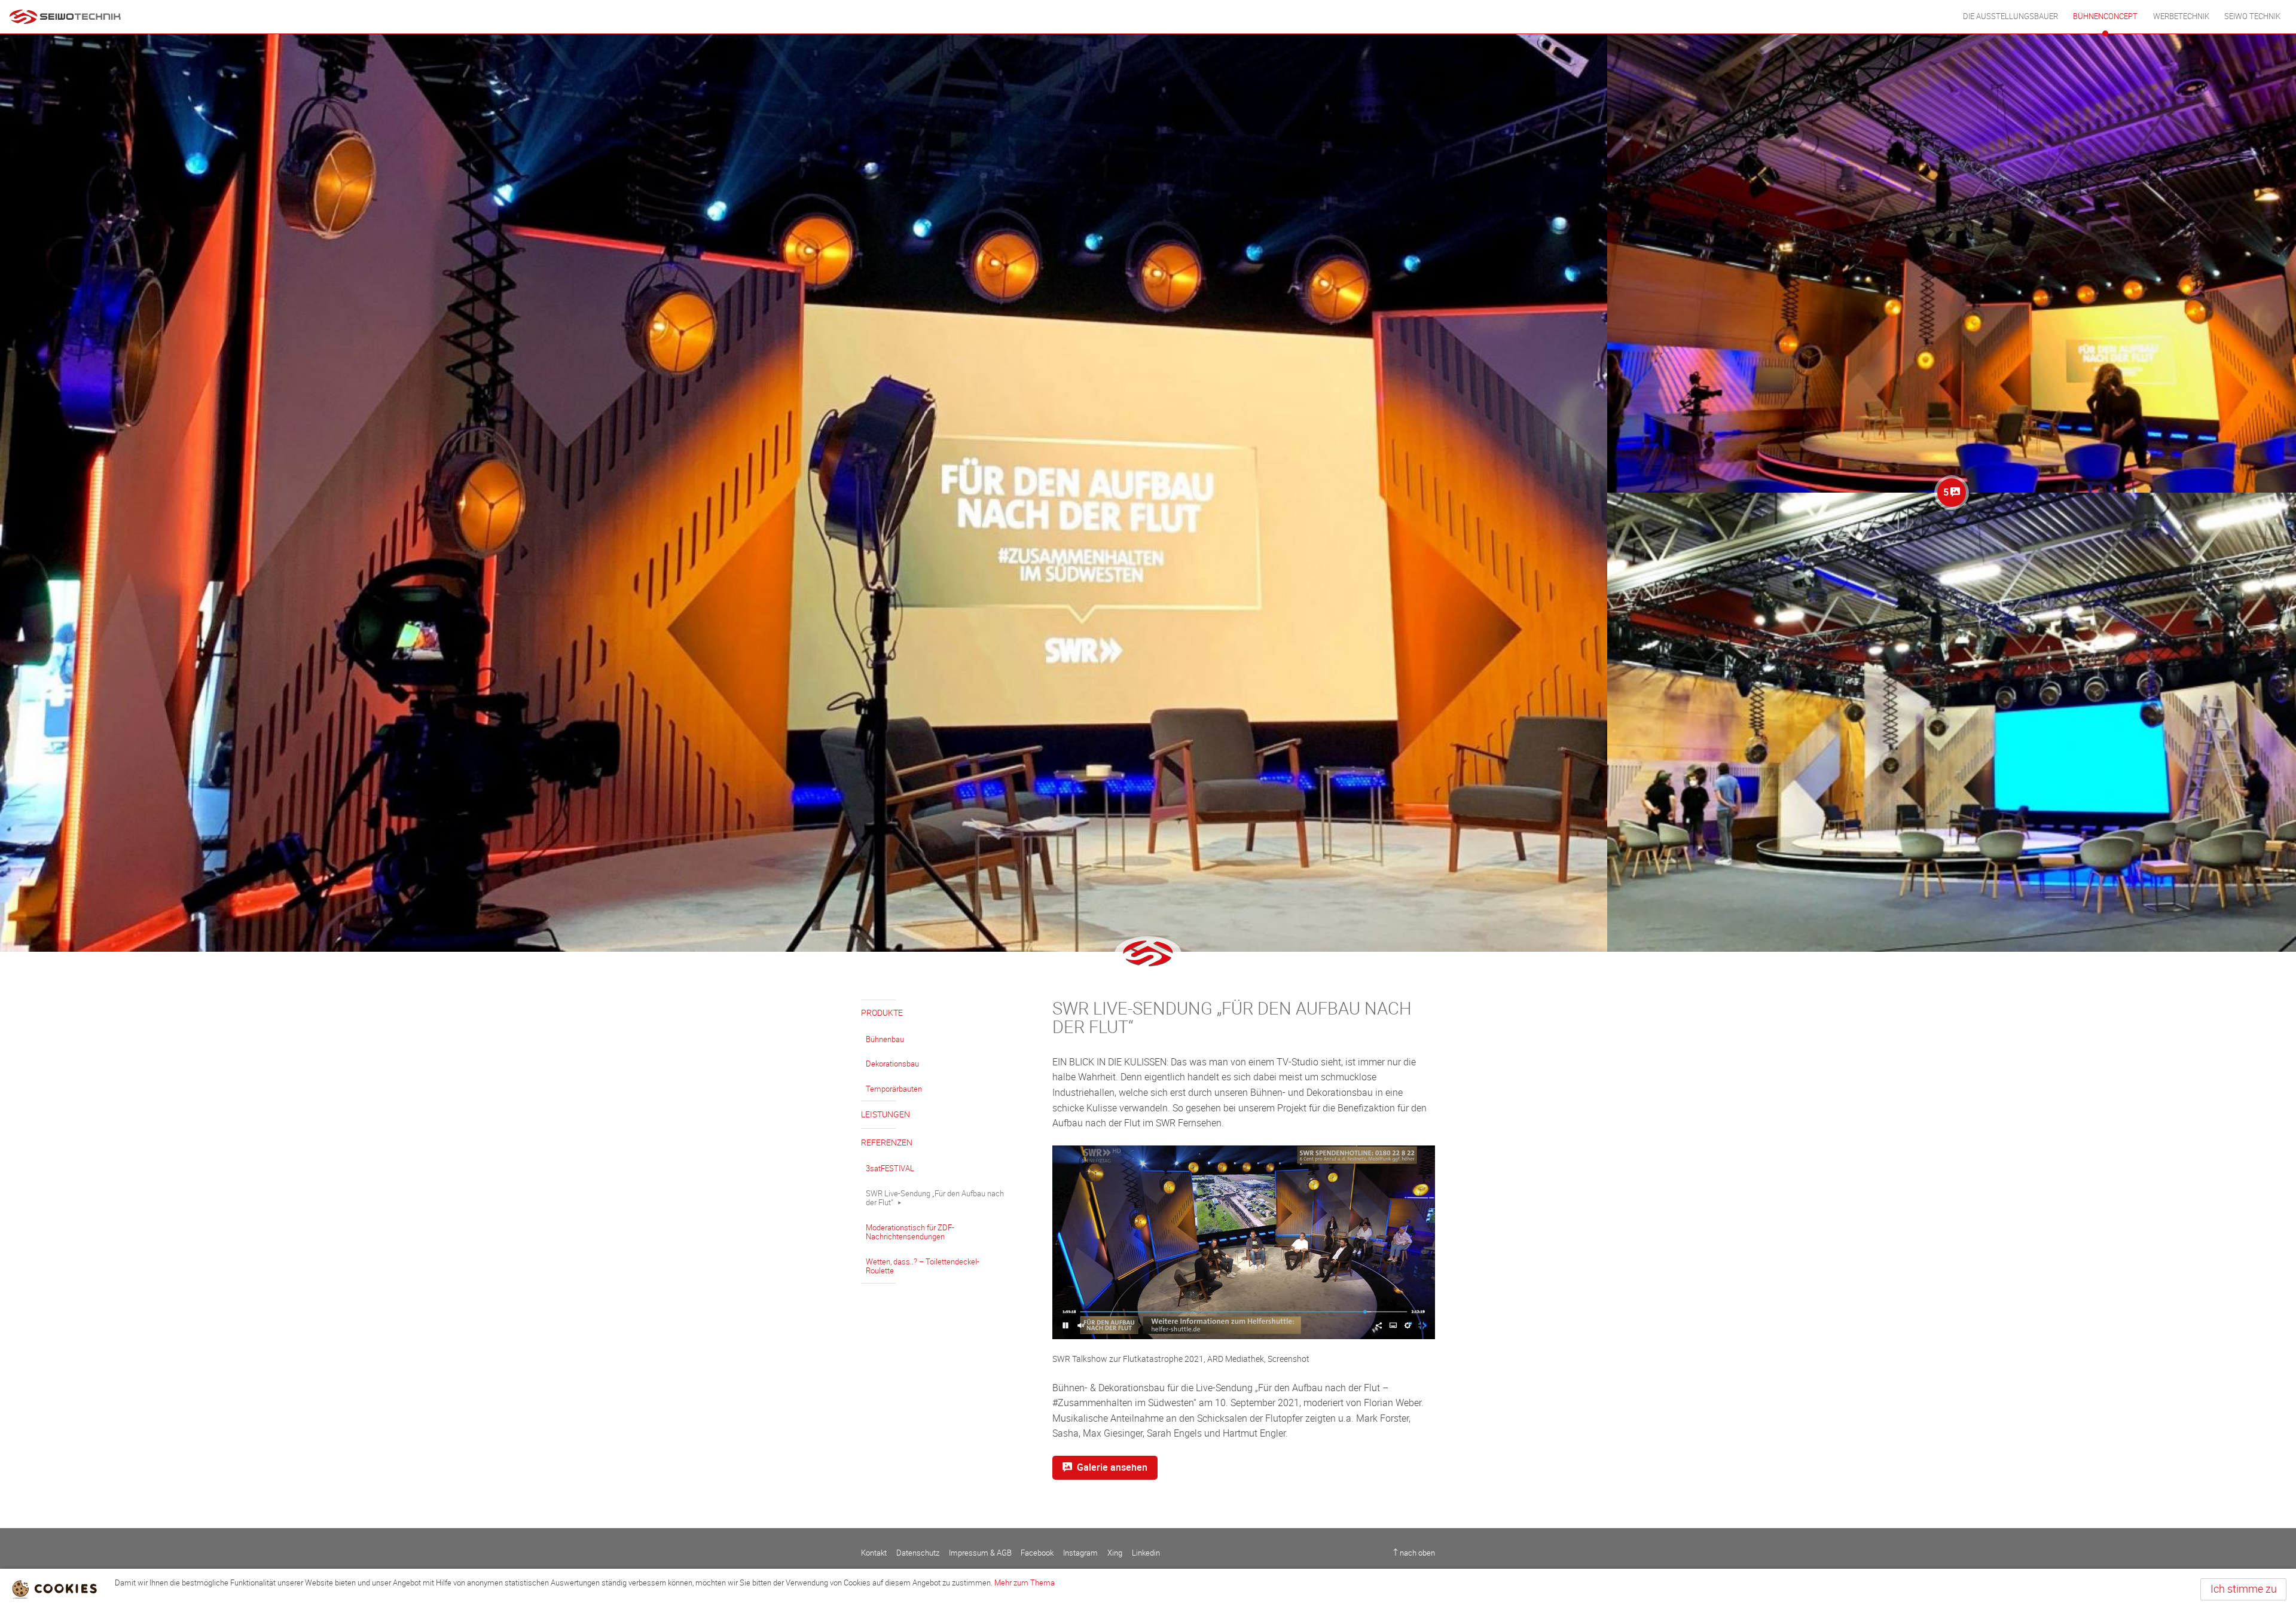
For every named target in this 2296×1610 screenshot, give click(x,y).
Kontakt (874, 1553)
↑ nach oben (1414, 1553)
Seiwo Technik (2252, 16)
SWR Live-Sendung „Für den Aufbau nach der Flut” (935, 1198)
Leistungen (886, 1115)
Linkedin (1146, 1553)
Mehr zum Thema (1025, 1583)
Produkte (882, 1013)
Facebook (1037, 1553)
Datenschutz (918, 1553)
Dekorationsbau (892, 1064)
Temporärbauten (894, 1089)
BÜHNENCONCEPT (2105, 16)
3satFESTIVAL (890, 1168)
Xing (1115, 1553)
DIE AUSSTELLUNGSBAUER (2010, 16)
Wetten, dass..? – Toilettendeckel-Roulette (923, 1267)
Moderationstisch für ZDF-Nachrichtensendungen (910, 1232)
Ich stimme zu (2244, 1589)
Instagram (1080, 1553)
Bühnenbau (885, 1039)
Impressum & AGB (980, 1553)
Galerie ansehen (1112, 1467)
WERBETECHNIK (2181, 16)
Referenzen (887, 1143)
